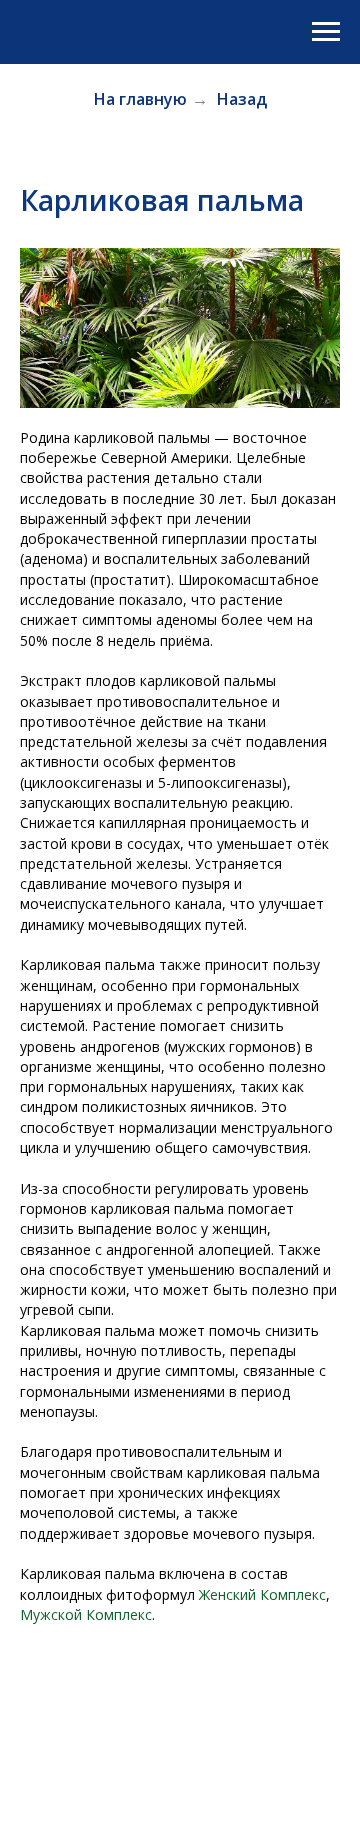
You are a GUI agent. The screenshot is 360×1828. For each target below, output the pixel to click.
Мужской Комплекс (86, 1614)
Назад (242, 99)
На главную (140, 99)
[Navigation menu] (326, 32)
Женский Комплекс (262, 1594)
